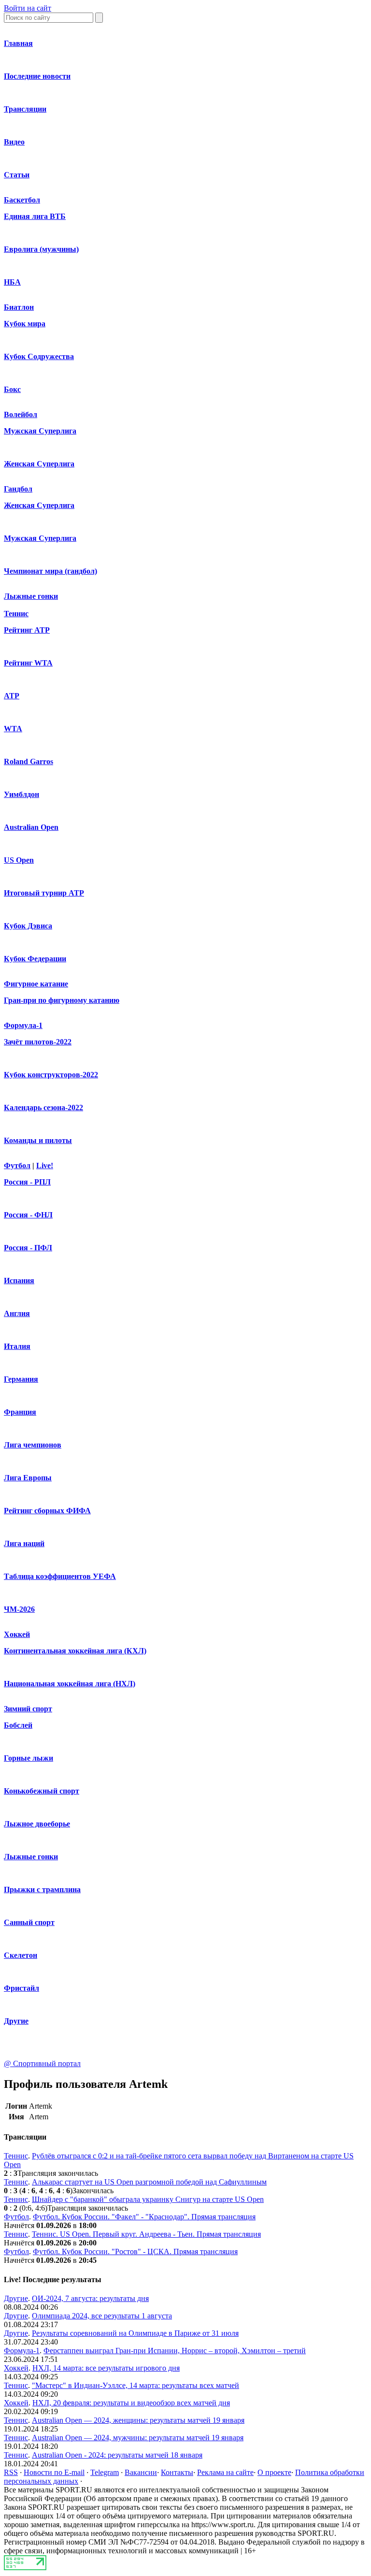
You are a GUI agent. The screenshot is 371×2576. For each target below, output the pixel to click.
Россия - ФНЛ (28, 1215)
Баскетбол (22, 200)
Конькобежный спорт (42, 1791)
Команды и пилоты (38, 1140)
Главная (18, 43)
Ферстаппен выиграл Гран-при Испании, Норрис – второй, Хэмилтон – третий (175, 2351)
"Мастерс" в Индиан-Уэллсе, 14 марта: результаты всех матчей (136, 2385)
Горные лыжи (29, 1758)
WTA (13, 729)
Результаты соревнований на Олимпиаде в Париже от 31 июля (135, 2333)
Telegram (105, 2472)
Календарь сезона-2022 (43, 1107)
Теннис (16, 614)
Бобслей (18, 1725)
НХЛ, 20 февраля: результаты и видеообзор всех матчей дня (131, 2403)
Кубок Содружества (39, 356)
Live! (45, 1165)
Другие (16, 2021)
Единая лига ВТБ (35, 216)
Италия (17, 1346)
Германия (21, 1379)
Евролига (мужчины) (41, 249)
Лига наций (24, 1543)
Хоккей (17, 1634)
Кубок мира (25, 324)
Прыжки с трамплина (42, 1889)
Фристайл (21, 1988)
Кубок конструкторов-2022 (51, 1075)
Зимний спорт (28, 1709)
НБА (12, 282)
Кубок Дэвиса (28, 926)
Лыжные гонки (31, 596)
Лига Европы (28, 1478)
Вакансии (141, 2472)
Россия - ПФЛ (28, 1248)
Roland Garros (29, 761)
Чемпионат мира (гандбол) (50, 571)
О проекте (274, 2472)
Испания (19, 1281)
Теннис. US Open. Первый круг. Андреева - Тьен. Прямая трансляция (146, 2234)
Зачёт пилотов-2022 (38, 1042)
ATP (12, 696)
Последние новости (37, 76)
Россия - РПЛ (27, 1182)
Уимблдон (21, 794)
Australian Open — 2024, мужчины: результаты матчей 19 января (138, 2438)
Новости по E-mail (54, 2472)
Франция (20, 1412)
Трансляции (25, 109)
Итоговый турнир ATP (44, 893)
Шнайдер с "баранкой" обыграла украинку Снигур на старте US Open (148, 2199)
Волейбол (21, 414)
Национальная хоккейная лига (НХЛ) (70, 1684)
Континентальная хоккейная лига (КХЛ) (75, 1651)
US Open (19, 860)
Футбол (17, 1165)
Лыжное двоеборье (37, 1824)
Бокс (12, 389)
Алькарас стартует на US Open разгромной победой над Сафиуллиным (149, 2182)
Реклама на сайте (225, 2472)
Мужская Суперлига (40, 431)
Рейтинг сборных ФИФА (47, 1511)
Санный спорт (29, 1922)
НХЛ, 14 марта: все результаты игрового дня (106, 2368)
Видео (14, 142)
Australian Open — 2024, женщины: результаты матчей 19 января (138, 2420)
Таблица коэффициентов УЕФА (60, 1576)
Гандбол (18, 489)
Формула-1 (23, 1025)
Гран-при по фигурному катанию (62, 1000)
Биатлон (19, 307)
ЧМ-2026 (19, 1609)
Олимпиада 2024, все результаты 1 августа (102, 2316)
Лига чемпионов (33, 1445)
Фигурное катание (36, 984)
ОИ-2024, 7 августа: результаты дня (90, 2298)
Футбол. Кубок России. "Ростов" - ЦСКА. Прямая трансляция (135, 2251)
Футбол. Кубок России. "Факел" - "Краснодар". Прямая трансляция (144, 2217)
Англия (17, 1313)
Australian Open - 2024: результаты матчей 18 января (117, 2455)
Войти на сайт (28, 8)
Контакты (177, 2472)
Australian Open (31, 827)
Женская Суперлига (39, 464)
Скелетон (21, 1955)
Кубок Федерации (35, 959)
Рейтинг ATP (27, 630)
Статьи (17, 175)
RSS (11, 2472)
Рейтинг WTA (28, 663)
